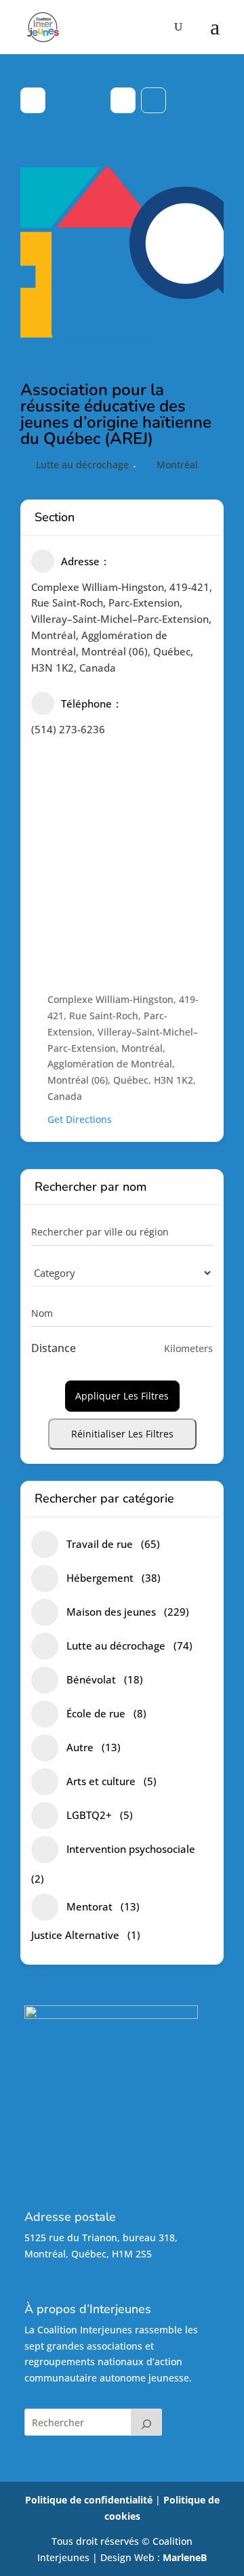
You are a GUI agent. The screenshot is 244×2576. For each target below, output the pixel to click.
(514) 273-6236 (68, 729)
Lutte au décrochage (82, 465)
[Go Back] (33, 100)
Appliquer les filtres (122, 1396)
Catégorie (53, 1272)
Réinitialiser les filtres (122, 1434)
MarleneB (185, 2557)
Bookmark (154, 100)
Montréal (177, 465)
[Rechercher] (146, 2422)
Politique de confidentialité (89, 2500)
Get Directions (80, 1119)
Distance (54, 1348)
